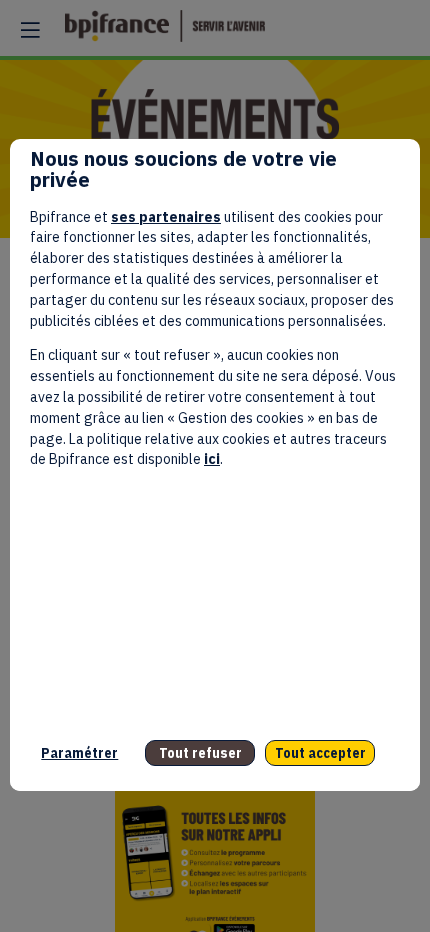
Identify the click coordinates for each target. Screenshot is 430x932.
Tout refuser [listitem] (200, 753)
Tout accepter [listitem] (320, 753)
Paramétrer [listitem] (79, 753)
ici (212, 459)
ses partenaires (166, 217)
